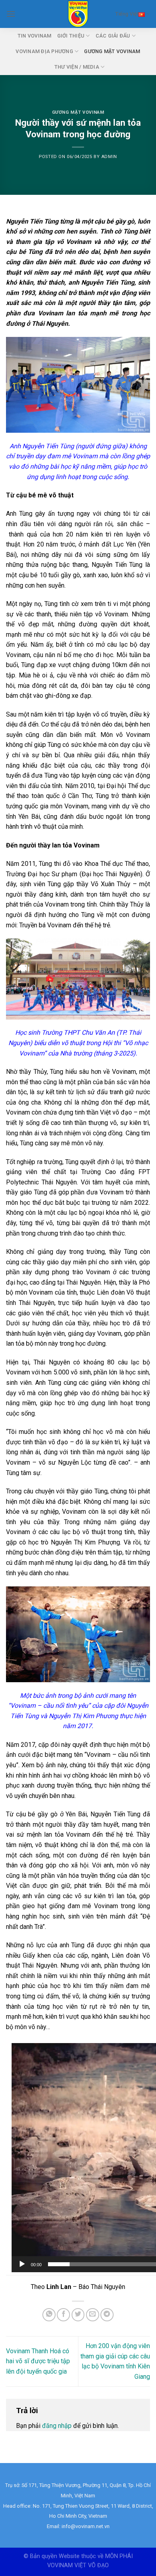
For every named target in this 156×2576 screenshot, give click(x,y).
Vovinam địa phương (44, 51)
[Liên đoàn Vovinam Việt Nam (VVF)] (78, 14)
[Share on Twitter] (78, 2315)
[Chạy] (22, 2264)
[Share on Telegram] (107, 2315)
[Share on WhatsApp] (49, 2315)
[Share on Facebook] (63, 2315)
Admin (109, 157)
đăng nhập (57, 2426)
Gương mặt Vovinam (112, 51)
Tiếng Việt (127, 14)
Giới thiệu (71, 36)
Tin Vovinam (35, 36)
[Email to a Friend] (93, 2315)
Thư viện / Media (77, 67)
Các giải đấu (113, 36)
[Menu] (11, 14)
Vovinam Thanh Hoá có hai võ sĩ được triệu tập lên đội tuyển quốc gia (38, 2361)
